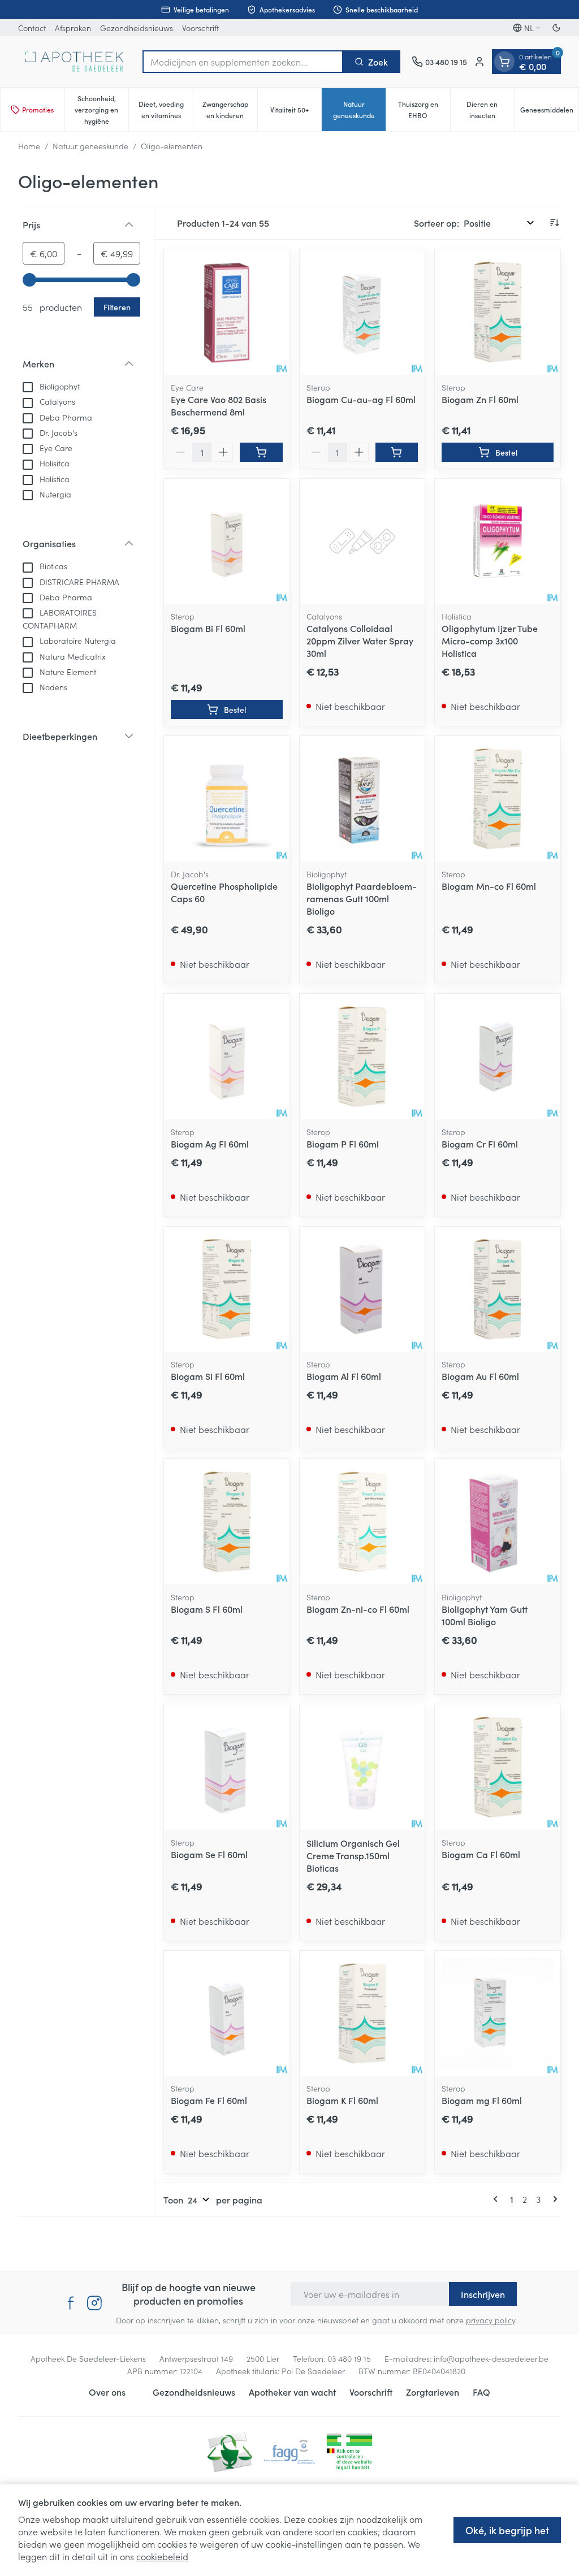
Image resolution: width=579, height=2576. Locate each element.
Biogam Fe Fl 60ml (209, 2100)
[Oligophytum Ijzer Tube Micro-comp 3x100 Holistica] (498, 542)
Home (29, 146)
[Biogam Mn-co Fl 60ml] (498, 799)
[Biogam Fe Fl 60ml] (227, 2014)
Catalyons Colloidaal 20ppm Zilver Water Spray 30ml (360, 640)
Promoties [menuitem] (38, 109)
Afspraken (73, 28)
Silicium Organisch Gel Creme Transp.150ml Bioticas (353, 1855)
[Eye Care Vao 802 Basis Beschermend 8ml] (227, 312)
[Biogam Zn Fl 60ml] (498, 312)
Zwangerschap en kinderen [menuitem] (230, 109)
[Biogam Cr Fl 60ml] (498, 1057)
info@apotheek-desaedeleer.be (491, 2358)
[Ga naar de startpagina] (75, 62)
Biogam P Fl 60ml (343, 1144)
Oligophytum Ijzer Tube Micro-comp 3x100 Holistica (490, 640)
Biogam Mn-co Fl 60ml (489, 886)
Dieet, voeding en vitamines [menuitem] (166, 109)
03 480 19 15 (349, 2358)
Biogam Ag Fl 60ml (210, 1144)
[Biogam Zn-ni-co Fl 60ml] (362, 1522)
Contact (32, 28)
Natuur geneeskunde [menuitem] (359, 109)
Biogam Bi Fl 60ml (208, 628)
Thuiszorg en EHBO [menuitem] (424, 109)
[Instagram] (94, 2303)
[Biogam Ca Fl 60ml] (498, 1767)
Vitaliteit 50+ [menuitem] (296, 112)
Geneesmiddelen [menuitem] (549, 112)
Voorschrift (200, 28)
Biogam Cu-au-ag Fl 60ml (361, 399)
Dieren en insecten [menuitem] (490, 109)
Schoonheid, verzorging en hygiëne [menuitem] (101, 109)
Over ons (107, 2392)
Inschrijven (483, 2294)
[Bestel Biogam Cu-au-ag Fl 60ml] (397, 452)
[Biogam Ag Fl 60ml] (227, 1057)
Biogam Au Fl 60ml (480, 1376)
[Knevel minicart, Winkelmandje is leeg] (504, 62)
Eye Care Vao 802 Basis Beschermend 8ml (219, 405)
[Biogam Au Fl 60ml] (498, 1289)
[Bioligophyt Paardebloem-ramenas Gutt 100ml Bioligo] (362, 799)
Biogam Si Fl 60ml (208, 1376)
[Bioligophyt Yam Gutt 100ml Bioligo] (498, 1522)
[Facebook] (71, 2303)
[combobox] (243, 62)
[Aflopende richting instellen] (554, 223)
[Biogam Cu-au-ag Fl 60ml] (362, 312)
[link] (498, 2199)
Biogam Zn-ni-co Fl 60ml (358, 1609)
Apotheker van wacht (292, 2392)
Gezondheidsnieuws (137, 28)
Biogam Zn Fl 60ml (480, 399)
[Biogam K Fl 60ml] (362, 2014)
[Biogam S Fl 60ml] (227, 1522)
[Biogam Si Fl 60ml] (227, 1289)
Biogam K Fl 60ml (342, 2100)
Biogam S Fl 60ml (207, 1609)
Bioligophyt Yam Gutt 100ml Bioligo (485, 1615)
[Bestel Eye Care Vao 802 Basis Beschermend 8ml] (261, 452)
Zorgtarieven (433, 2392)
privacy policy (491, 2320)
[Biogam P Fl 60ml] (362, 1057)
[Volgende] (553, 2199)
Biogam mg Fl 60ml (482, 2100)
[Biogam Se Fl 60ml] (227, 1767)
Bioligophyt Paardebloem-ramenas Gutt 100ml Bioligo (362, 898)
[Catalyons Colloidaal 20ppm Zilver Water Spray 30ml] (362, 542)
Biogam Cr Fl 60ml (480, 1144)
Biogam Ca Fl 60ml (481, 1854)
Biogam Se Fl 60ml (209, 1854)
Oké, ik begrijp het (507, 2530)
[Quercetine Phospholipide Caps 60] (227, 799)
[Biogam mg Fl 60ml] (498, 2014)
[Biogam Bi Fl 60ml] (227, 542)
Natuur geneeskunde (90, 146)
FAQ (481, 2392)
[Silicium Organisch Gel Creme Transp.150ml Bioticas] (362, 1767)
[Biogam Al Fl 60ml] (362, 1289)
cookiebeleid (162, 2556)
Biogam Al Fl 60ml (344, 1376)
